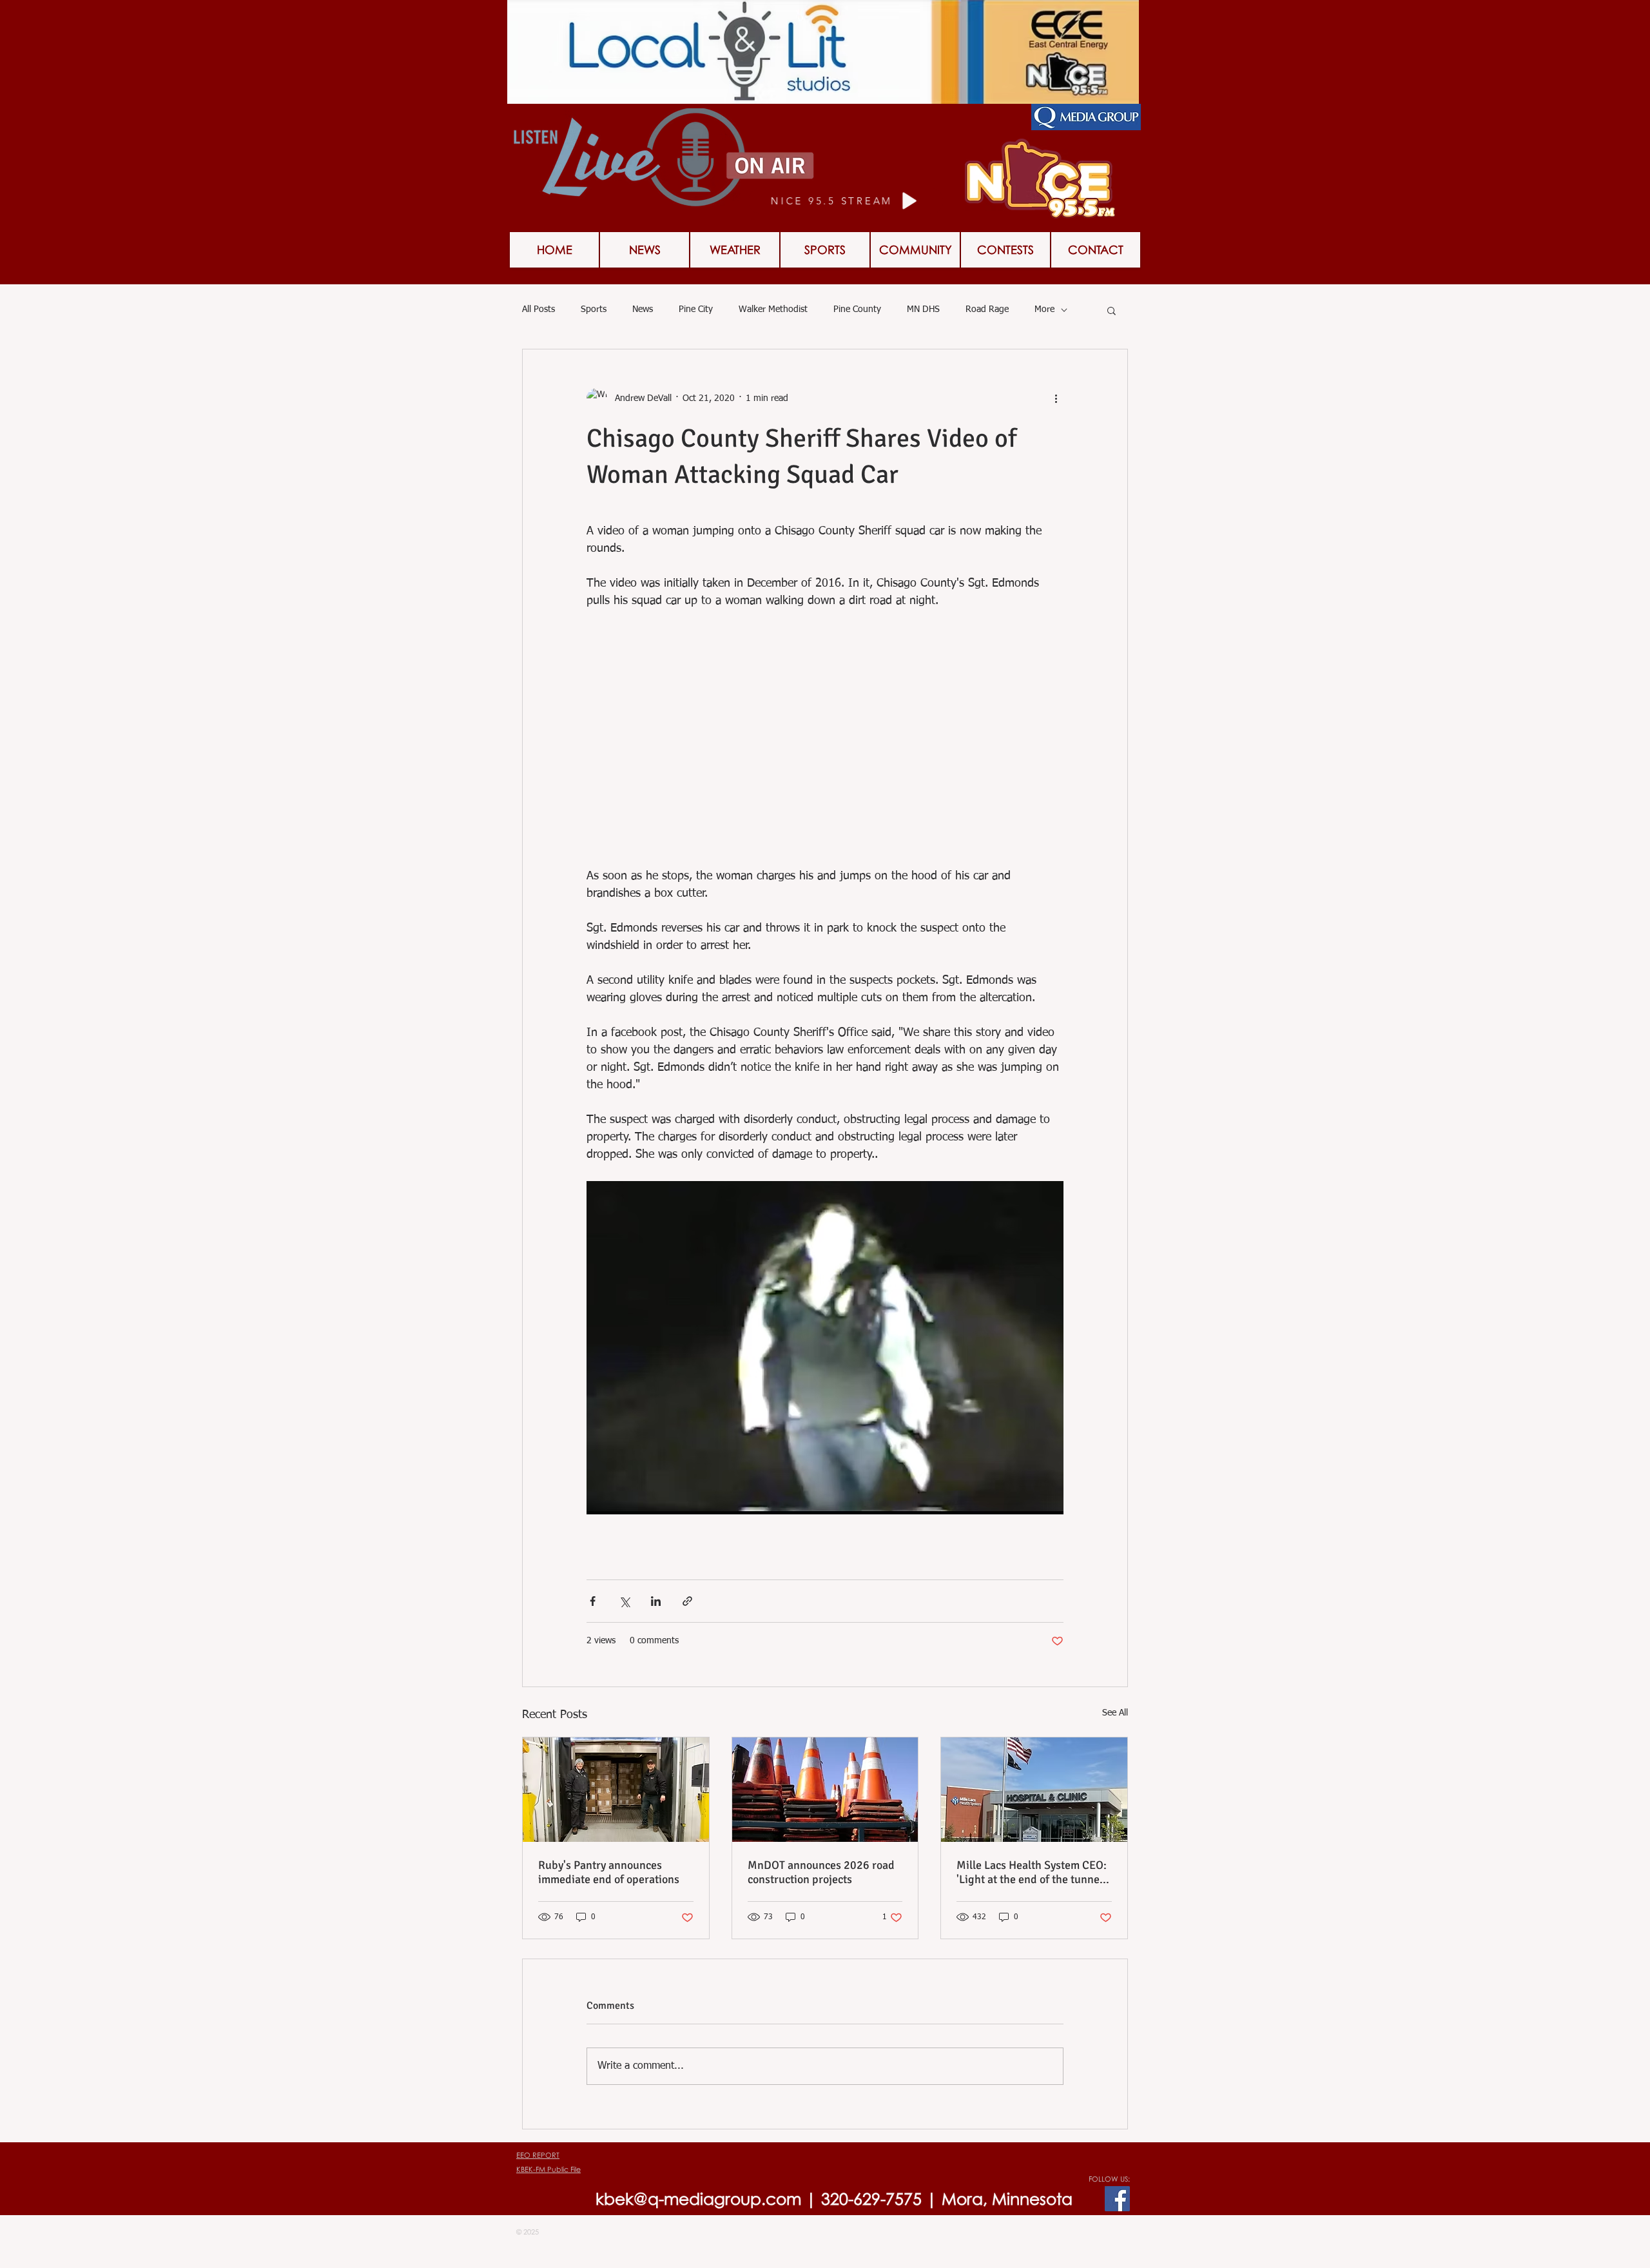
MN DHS (923, 309)
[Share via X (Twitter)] (624, 1601)
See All (1115, 1713)
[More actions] (1056, 398)
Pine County (857, 309)
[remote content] (825, 748)
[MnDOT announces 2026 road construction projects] (825, 1790)
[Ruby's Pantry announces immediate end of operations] (616, 1790)
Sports (594, 309)
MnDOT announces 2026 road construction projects (821, 1872)
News (643, 309)
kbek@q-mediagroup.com (698, 2199)
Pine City (696, 309)
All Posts (539, 309)
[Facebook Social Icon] (1117, 2199)
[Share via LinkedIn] (656, 1601)
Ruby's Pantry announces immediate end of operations (609, 1872)
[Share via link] (687, 1601)
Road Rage (987, 309)
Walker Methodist (773, 309)
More (1044, 309)
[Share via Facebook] (593, 1601)
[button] (1005, 250)
